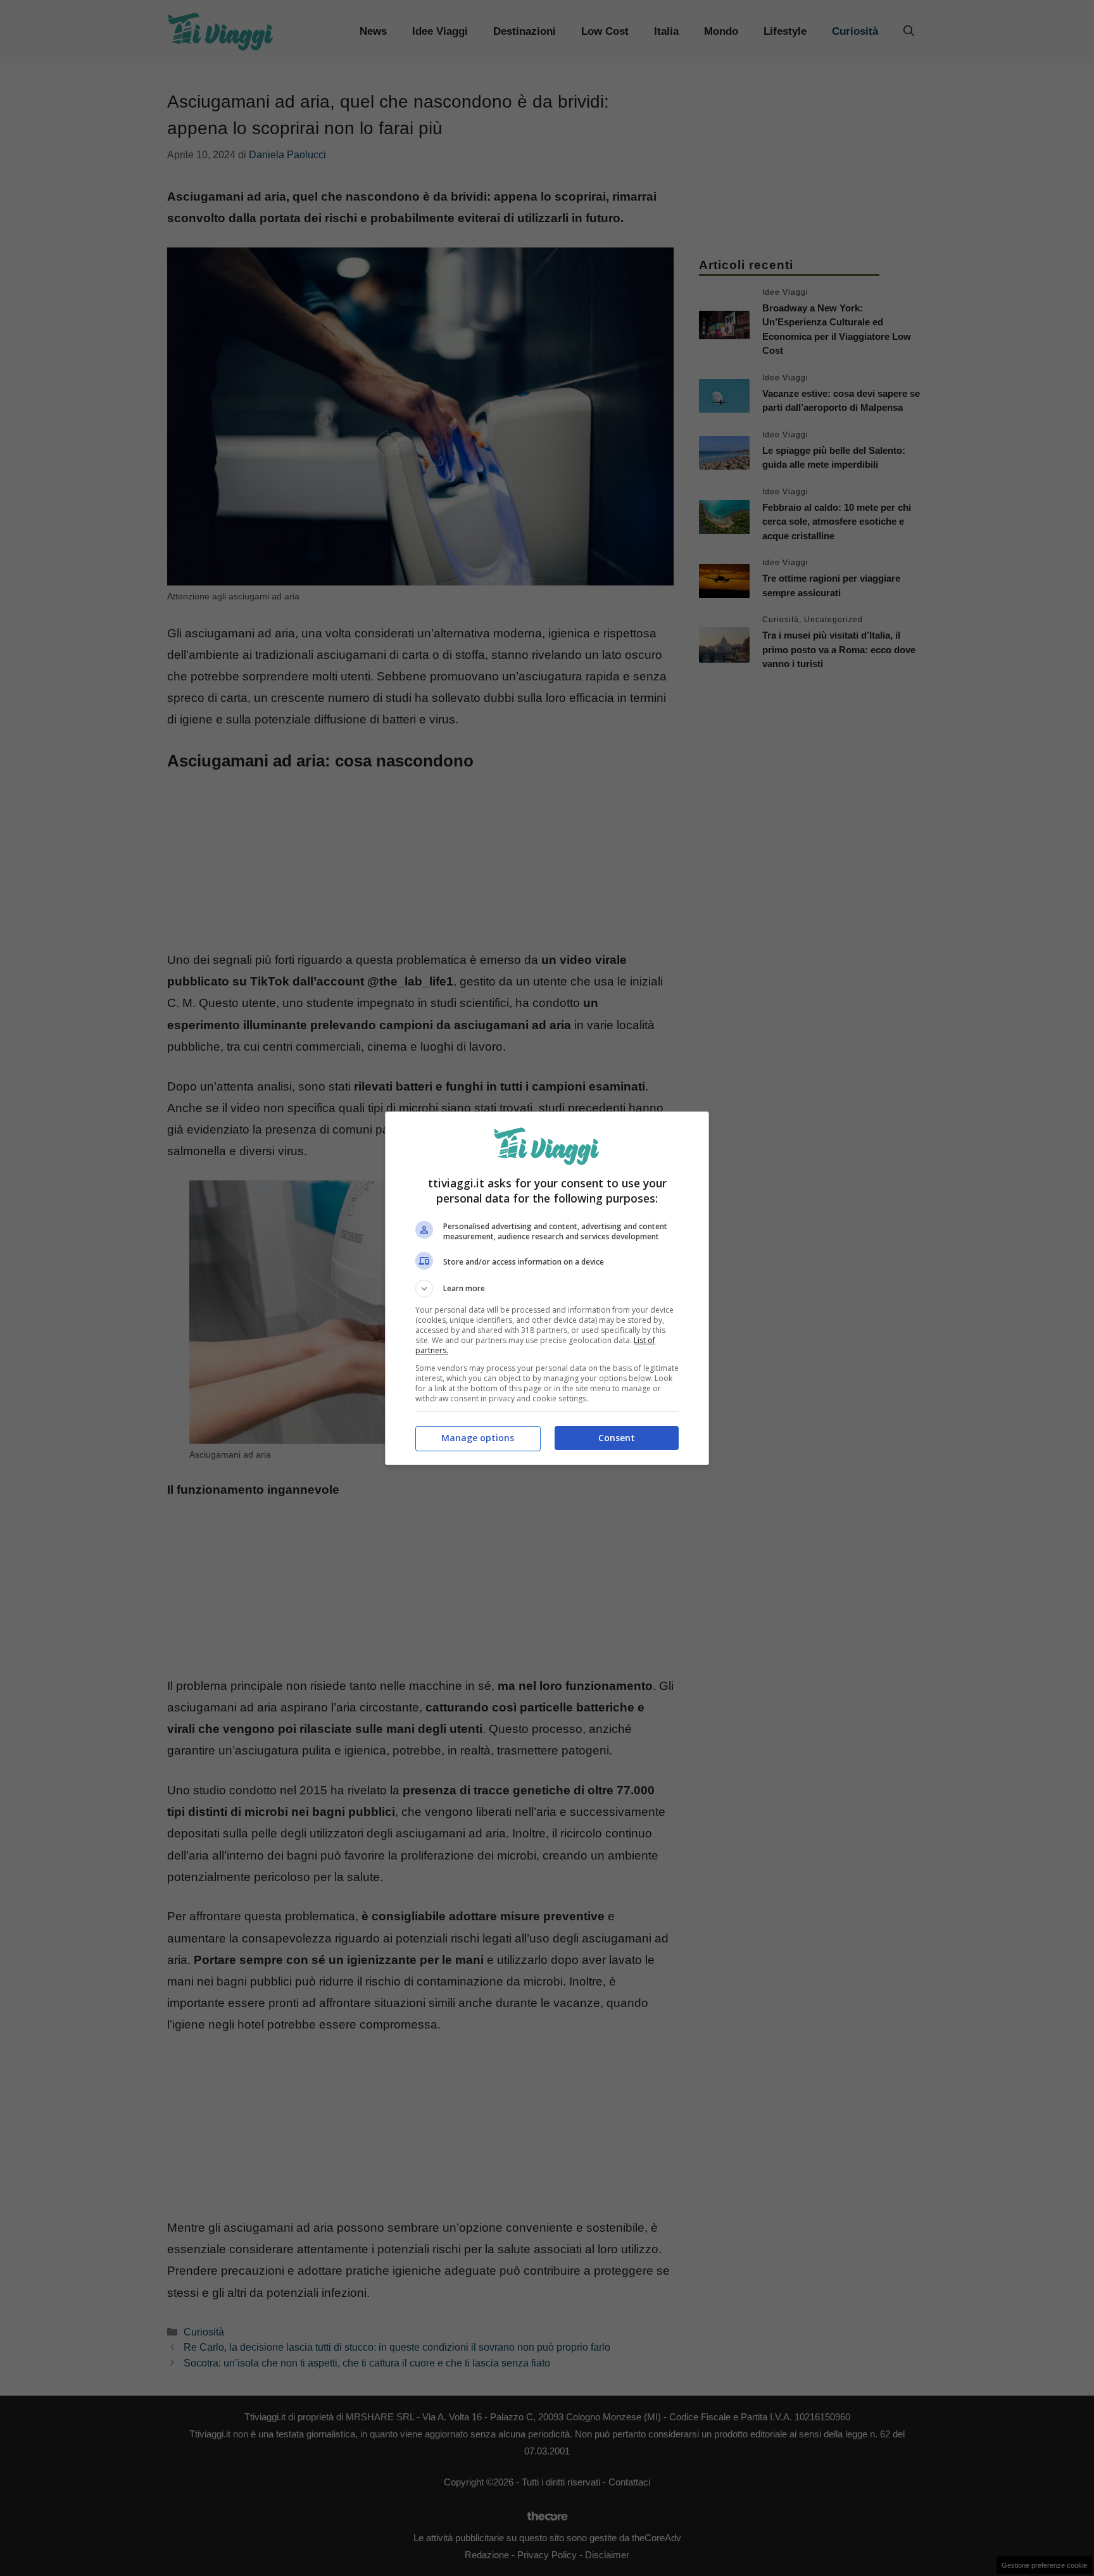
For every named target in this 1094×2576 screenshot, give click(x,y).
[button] (547, 1289)
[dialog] (547, 1288)
